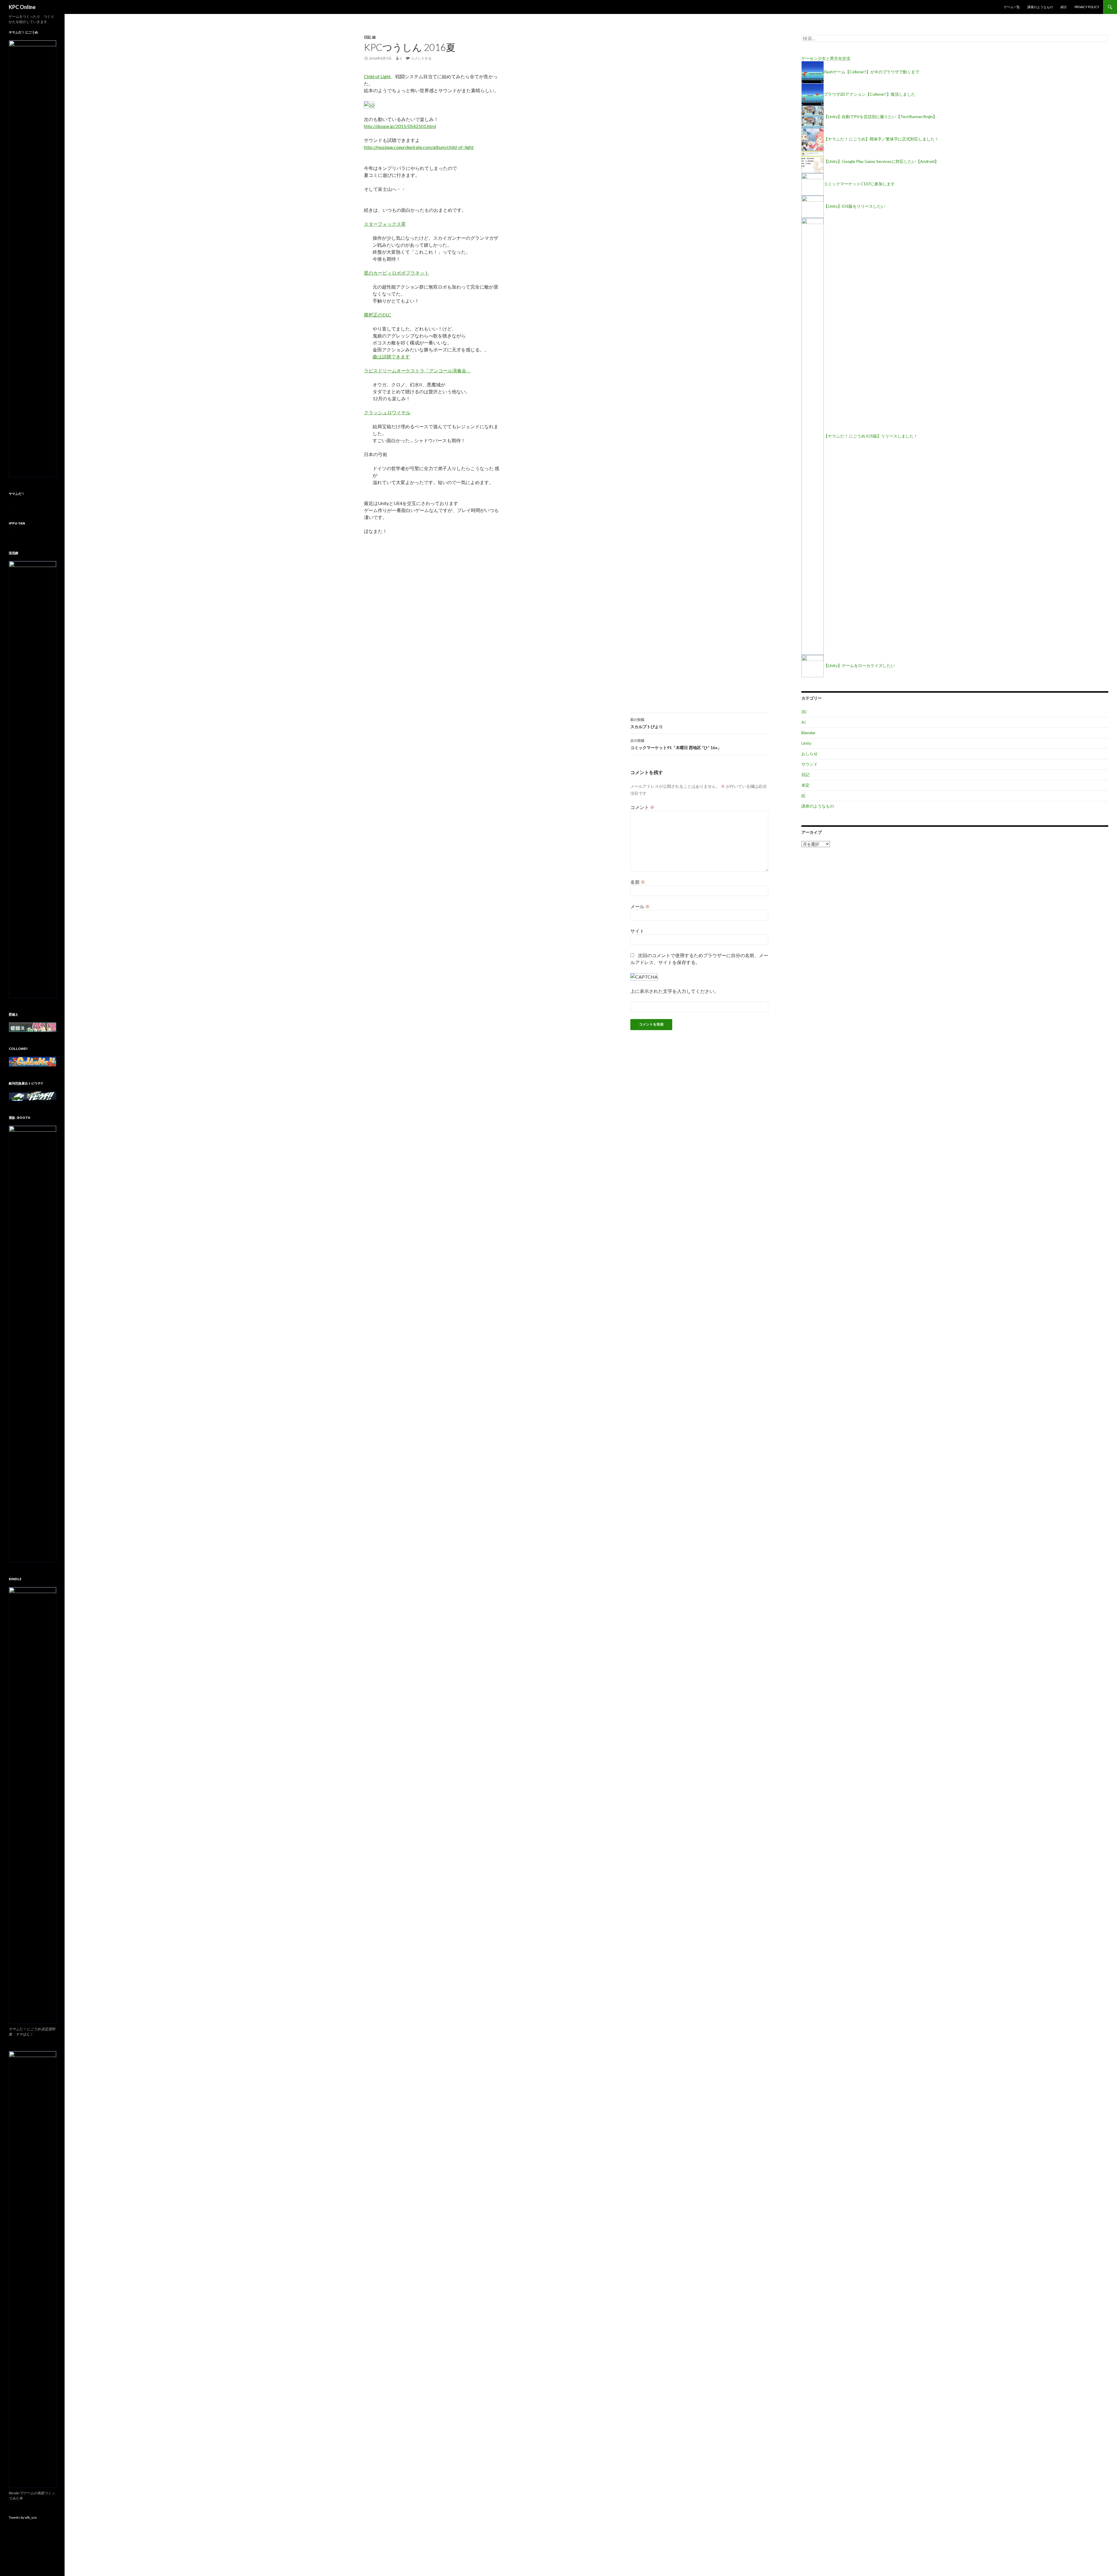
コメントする (421, 58)
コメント (642, 807)
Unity (806, 743)
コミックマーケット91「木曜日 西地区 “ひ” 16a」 (676, 744)
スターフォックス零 (385, 224)
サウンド (810, 764)
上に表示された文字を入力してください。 (675, 991)
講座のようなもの (1040, 7)
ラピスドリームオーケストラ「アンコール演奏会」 (417, 370)
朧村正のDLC (378, 315)
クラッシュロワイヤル (387, 412)
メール (640, 906)
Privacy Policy (1087, 7)
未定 (805, 785)
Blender (809, 733)
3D (804, 712)
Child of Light (377, 76)
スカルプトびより (647, 723)
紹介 (1064, 7)
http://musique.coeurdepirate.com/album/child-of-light (419, 147)
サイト (637, 931)
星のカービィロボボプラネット (396, 273)
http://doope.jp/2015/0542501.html (400, 126)
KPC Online (22, 7)
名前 (638, 882)
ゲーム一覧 (1012, 7)
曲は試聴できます (391, 357)
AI (804, 722)
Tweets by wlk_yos (23, 2517)
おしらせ (810, 754)
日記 (367, 37)
